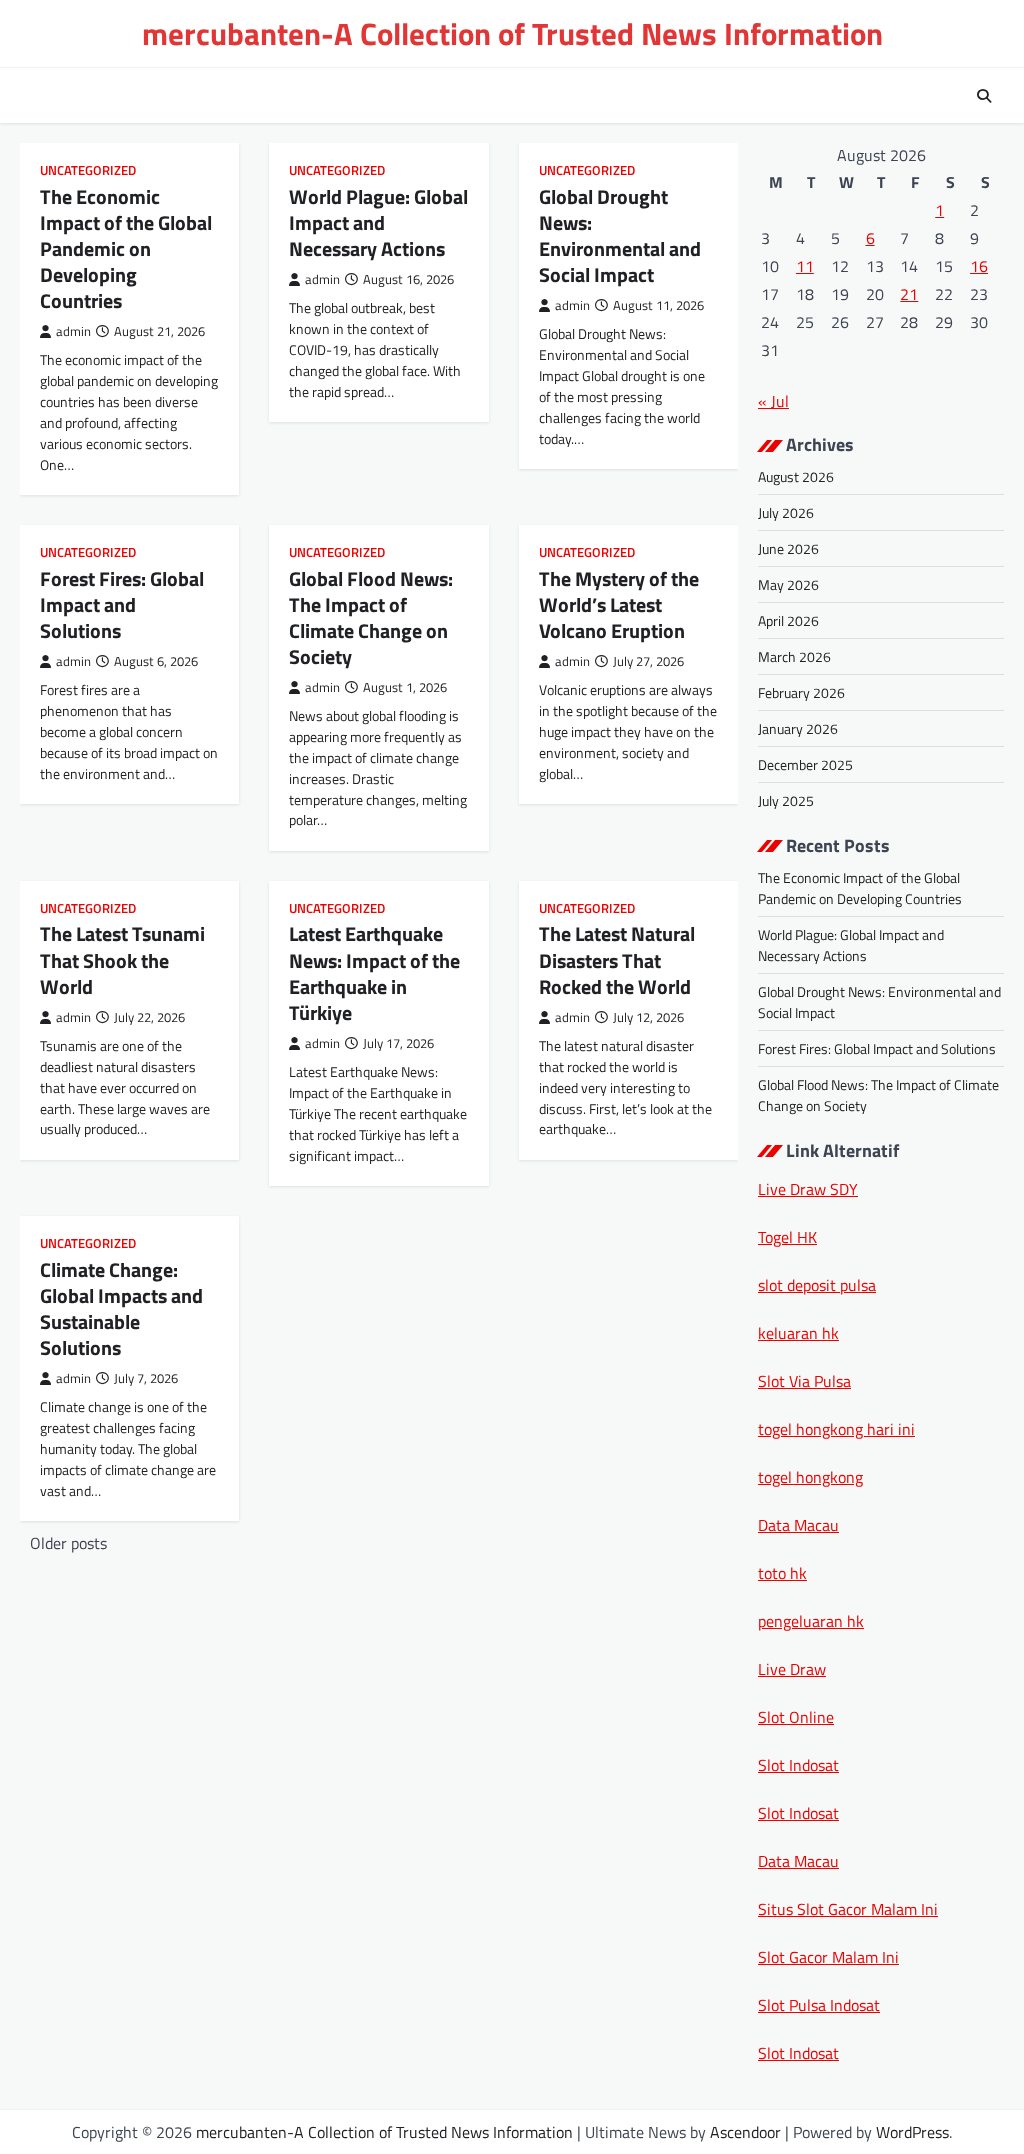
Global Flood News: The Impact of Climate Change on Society (371, 617)
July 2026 (786, 512)
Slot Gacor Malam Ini (828, 1957)
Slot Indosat (798, 1765)
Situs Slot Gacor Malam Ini (848, 1909)
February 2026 (801, 692)
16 (979, 266)
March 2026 (794, 656)
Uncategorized (88, 170)
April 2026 (788, 620)
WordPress (912, 2132)
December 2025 (805, 764)
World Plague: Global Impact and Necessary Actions (378, 222)
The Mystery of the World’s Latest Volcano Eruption (619, 604)
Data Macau (798, 1525)
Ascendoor (745, 2132)
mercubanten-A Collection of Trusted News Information (512, 33)
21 (909, 294)
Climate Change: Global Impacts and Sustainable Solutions (121, 1308)
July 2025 (786, 800)
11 (805, 266)
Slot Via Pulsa (804, 1381)
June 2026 (788, 548)
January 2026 (798, 728)
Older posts (68, 1543)
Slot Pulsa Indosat (819, 2005)
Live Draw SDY (808, 1189)
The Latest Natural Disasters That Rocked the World (617, 959)
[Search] (984, 96)
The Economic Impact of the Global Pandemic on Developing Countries (126, 248)
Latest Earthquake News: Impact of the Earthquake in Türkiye (374, 972)
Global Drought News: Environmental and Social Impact (620, 235)
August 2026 (796, 476)
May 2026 (788, 584)
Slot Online (796, 1717)
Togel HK (787, 1237)
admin (73, 331)
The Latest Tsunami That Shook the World (122, 959)
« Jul (773, 401)
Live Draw (792, 1669)
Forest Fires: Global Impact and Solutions (122, 604)
